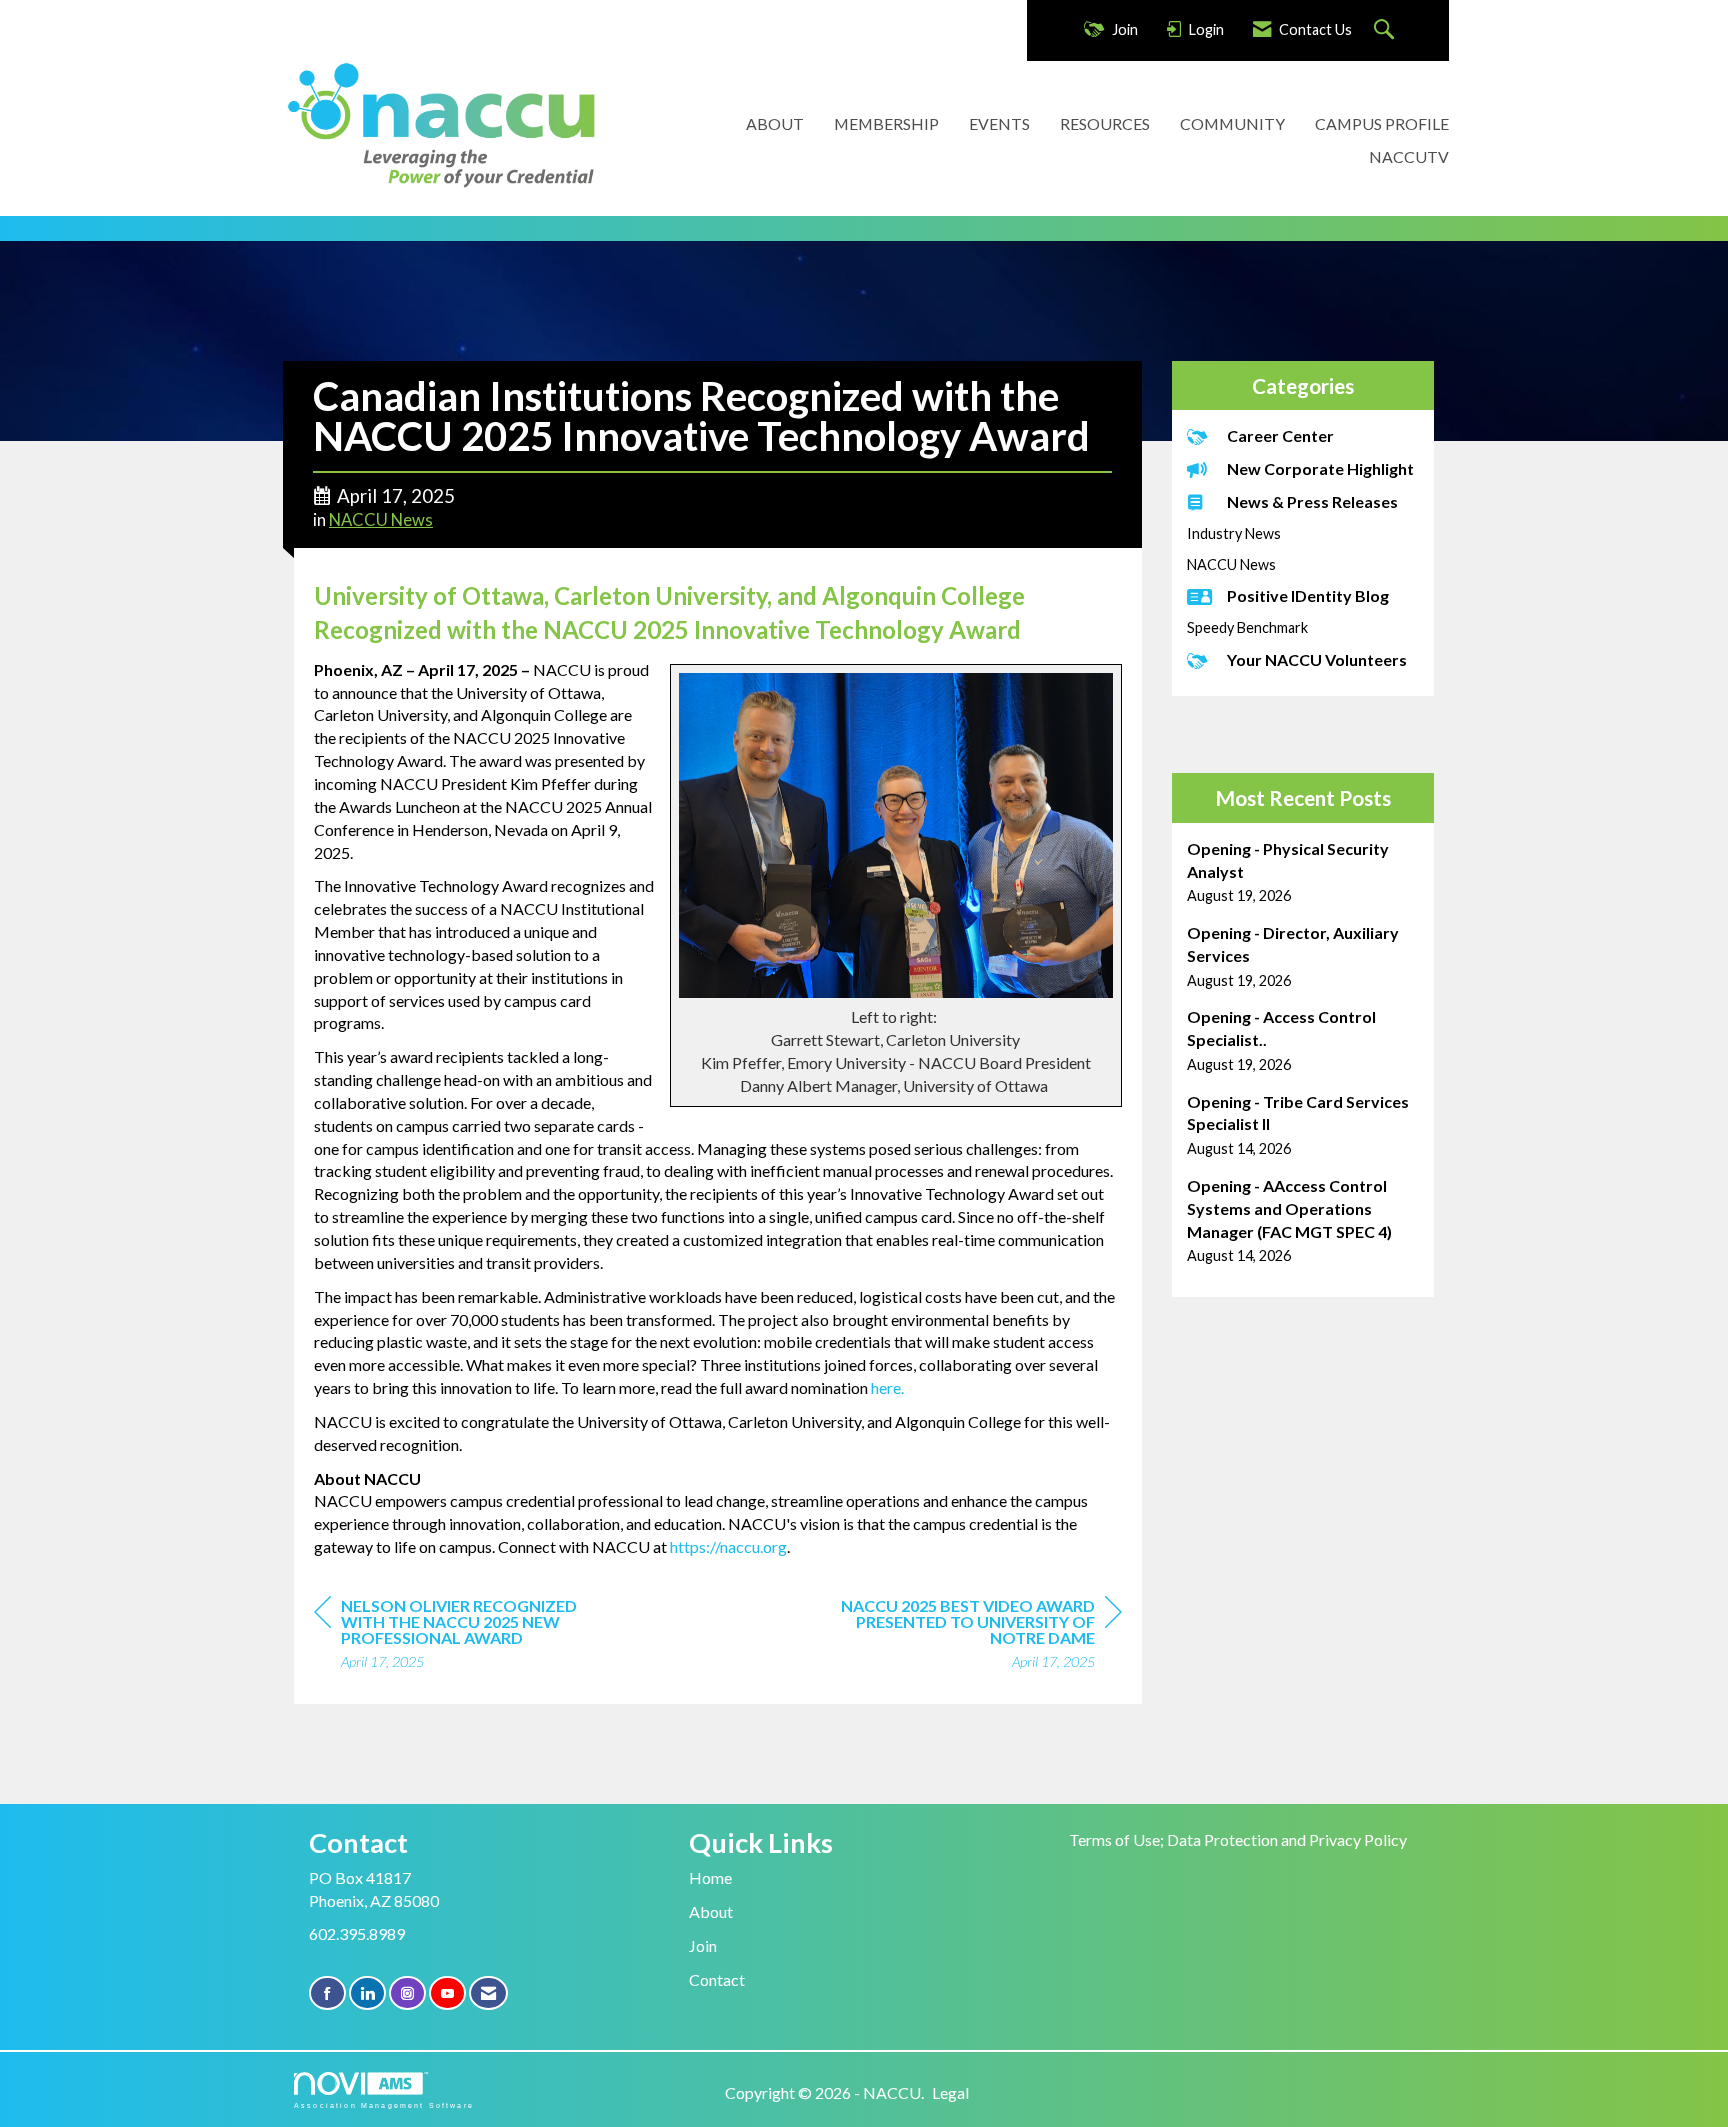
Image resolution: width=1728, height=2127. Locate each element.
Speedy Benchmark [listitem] (1247, 627)
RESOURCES (1105, 123)
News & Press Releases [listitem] (1312, 501)
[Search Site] (1386, 30)
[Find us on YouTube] (447, 1993)
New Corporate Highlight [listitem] (1320, 468)
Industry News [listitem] (1234, 533)
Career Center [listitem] (1280, 435)
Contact (717, 1979)
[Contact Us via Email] (488, 1993)
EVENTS (999, 123)
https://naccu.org (728, 1546)
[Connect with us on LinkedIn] (367, 1993)
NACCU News (381, 520)
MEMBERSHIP (886, 123)
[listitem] (1303, 872)
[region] (972, 1636)
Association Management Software (384, 2105)
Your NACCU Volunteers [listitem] (1317, 659)
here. (887, 1387)
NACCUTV (1409, 156)
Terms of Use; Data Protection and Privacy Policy (1238, 1839)
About (711, 1911)
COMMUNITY (1232, 123)
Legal (950, 2092)
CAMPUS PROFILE (1382, 123)
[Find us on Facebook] (327, 1993)
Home (710, 1877)
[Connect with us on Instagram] (407, 1993)
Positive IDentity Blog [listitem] (1308, 595)
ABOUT (775, 123)
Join (703, 1945)
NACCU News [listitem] (1231, 564)
